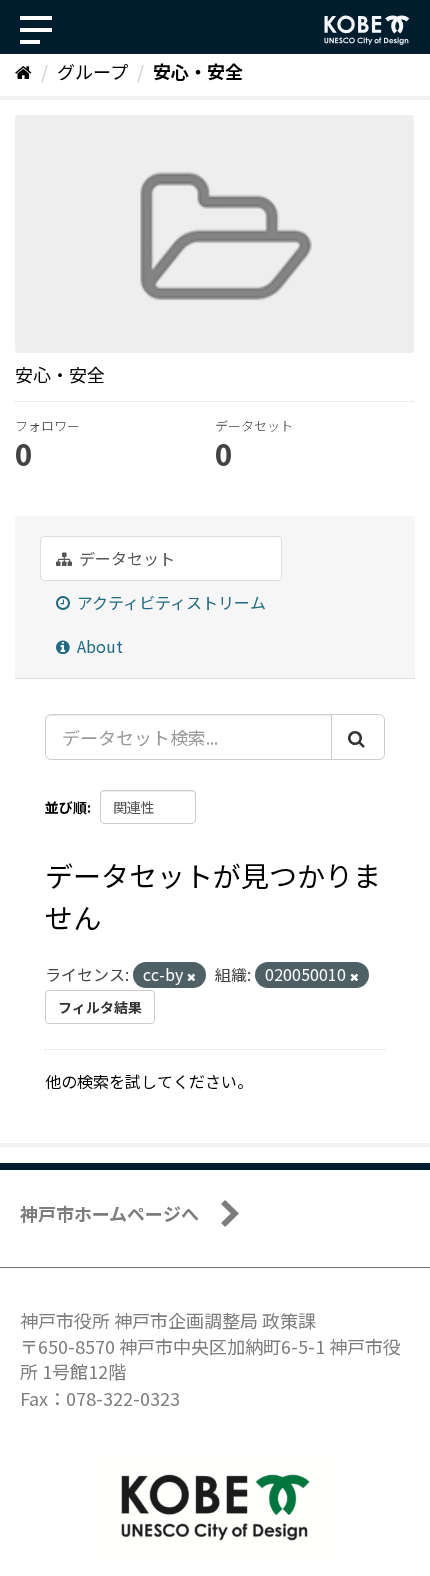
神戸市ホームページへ (109, 1213)
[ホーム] (23, 71)
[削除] (191, 976)
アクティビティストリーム (169, 602)
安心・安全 (198, 71)
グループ (92, 71)
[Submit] (358, 737)
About (98, 646)
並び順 (66, 807)
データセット (125, 558)
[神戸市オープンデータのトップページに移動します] (367, 30)
